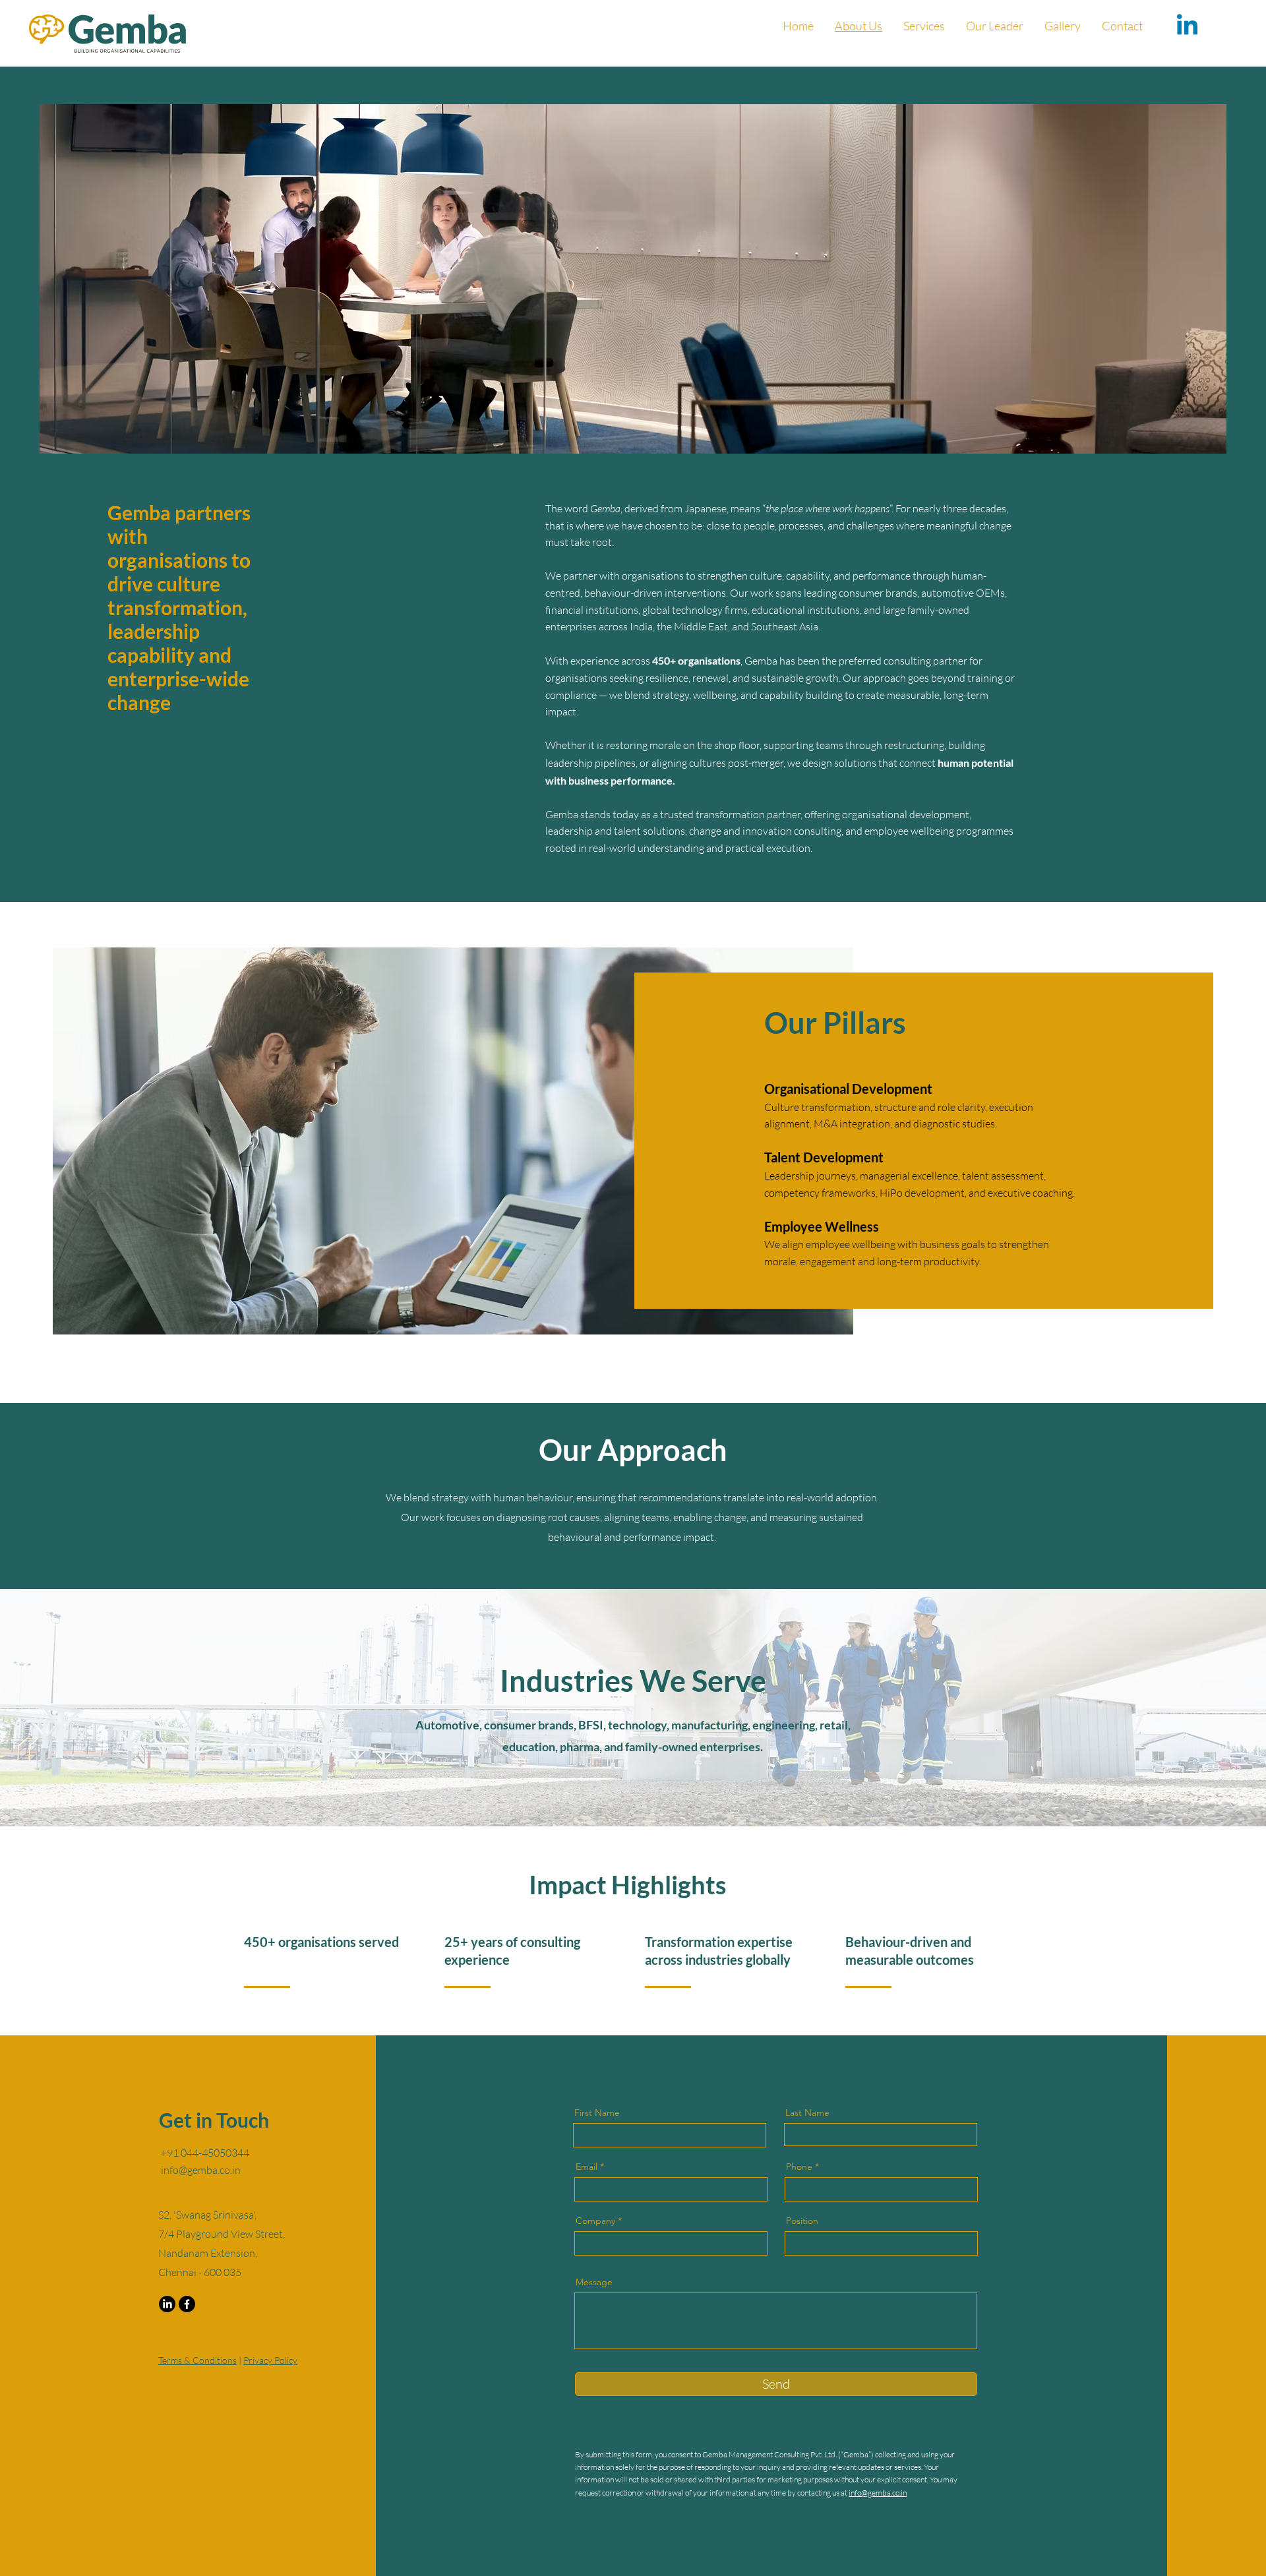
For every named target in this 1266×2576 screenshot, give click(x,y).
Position (802, 2221)
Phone (799, 2167)
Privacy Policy (270, 2360)
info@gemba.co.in (201, 2170)
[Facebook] (187, 2304)
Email (587, 2167)
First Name (597, 2112)
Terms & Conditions (197, 2360)
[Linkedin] (1187, 27)
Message (594, 2282)
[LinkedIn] (167, 2304)
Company (595, 2221)
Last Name (807, 2112)
